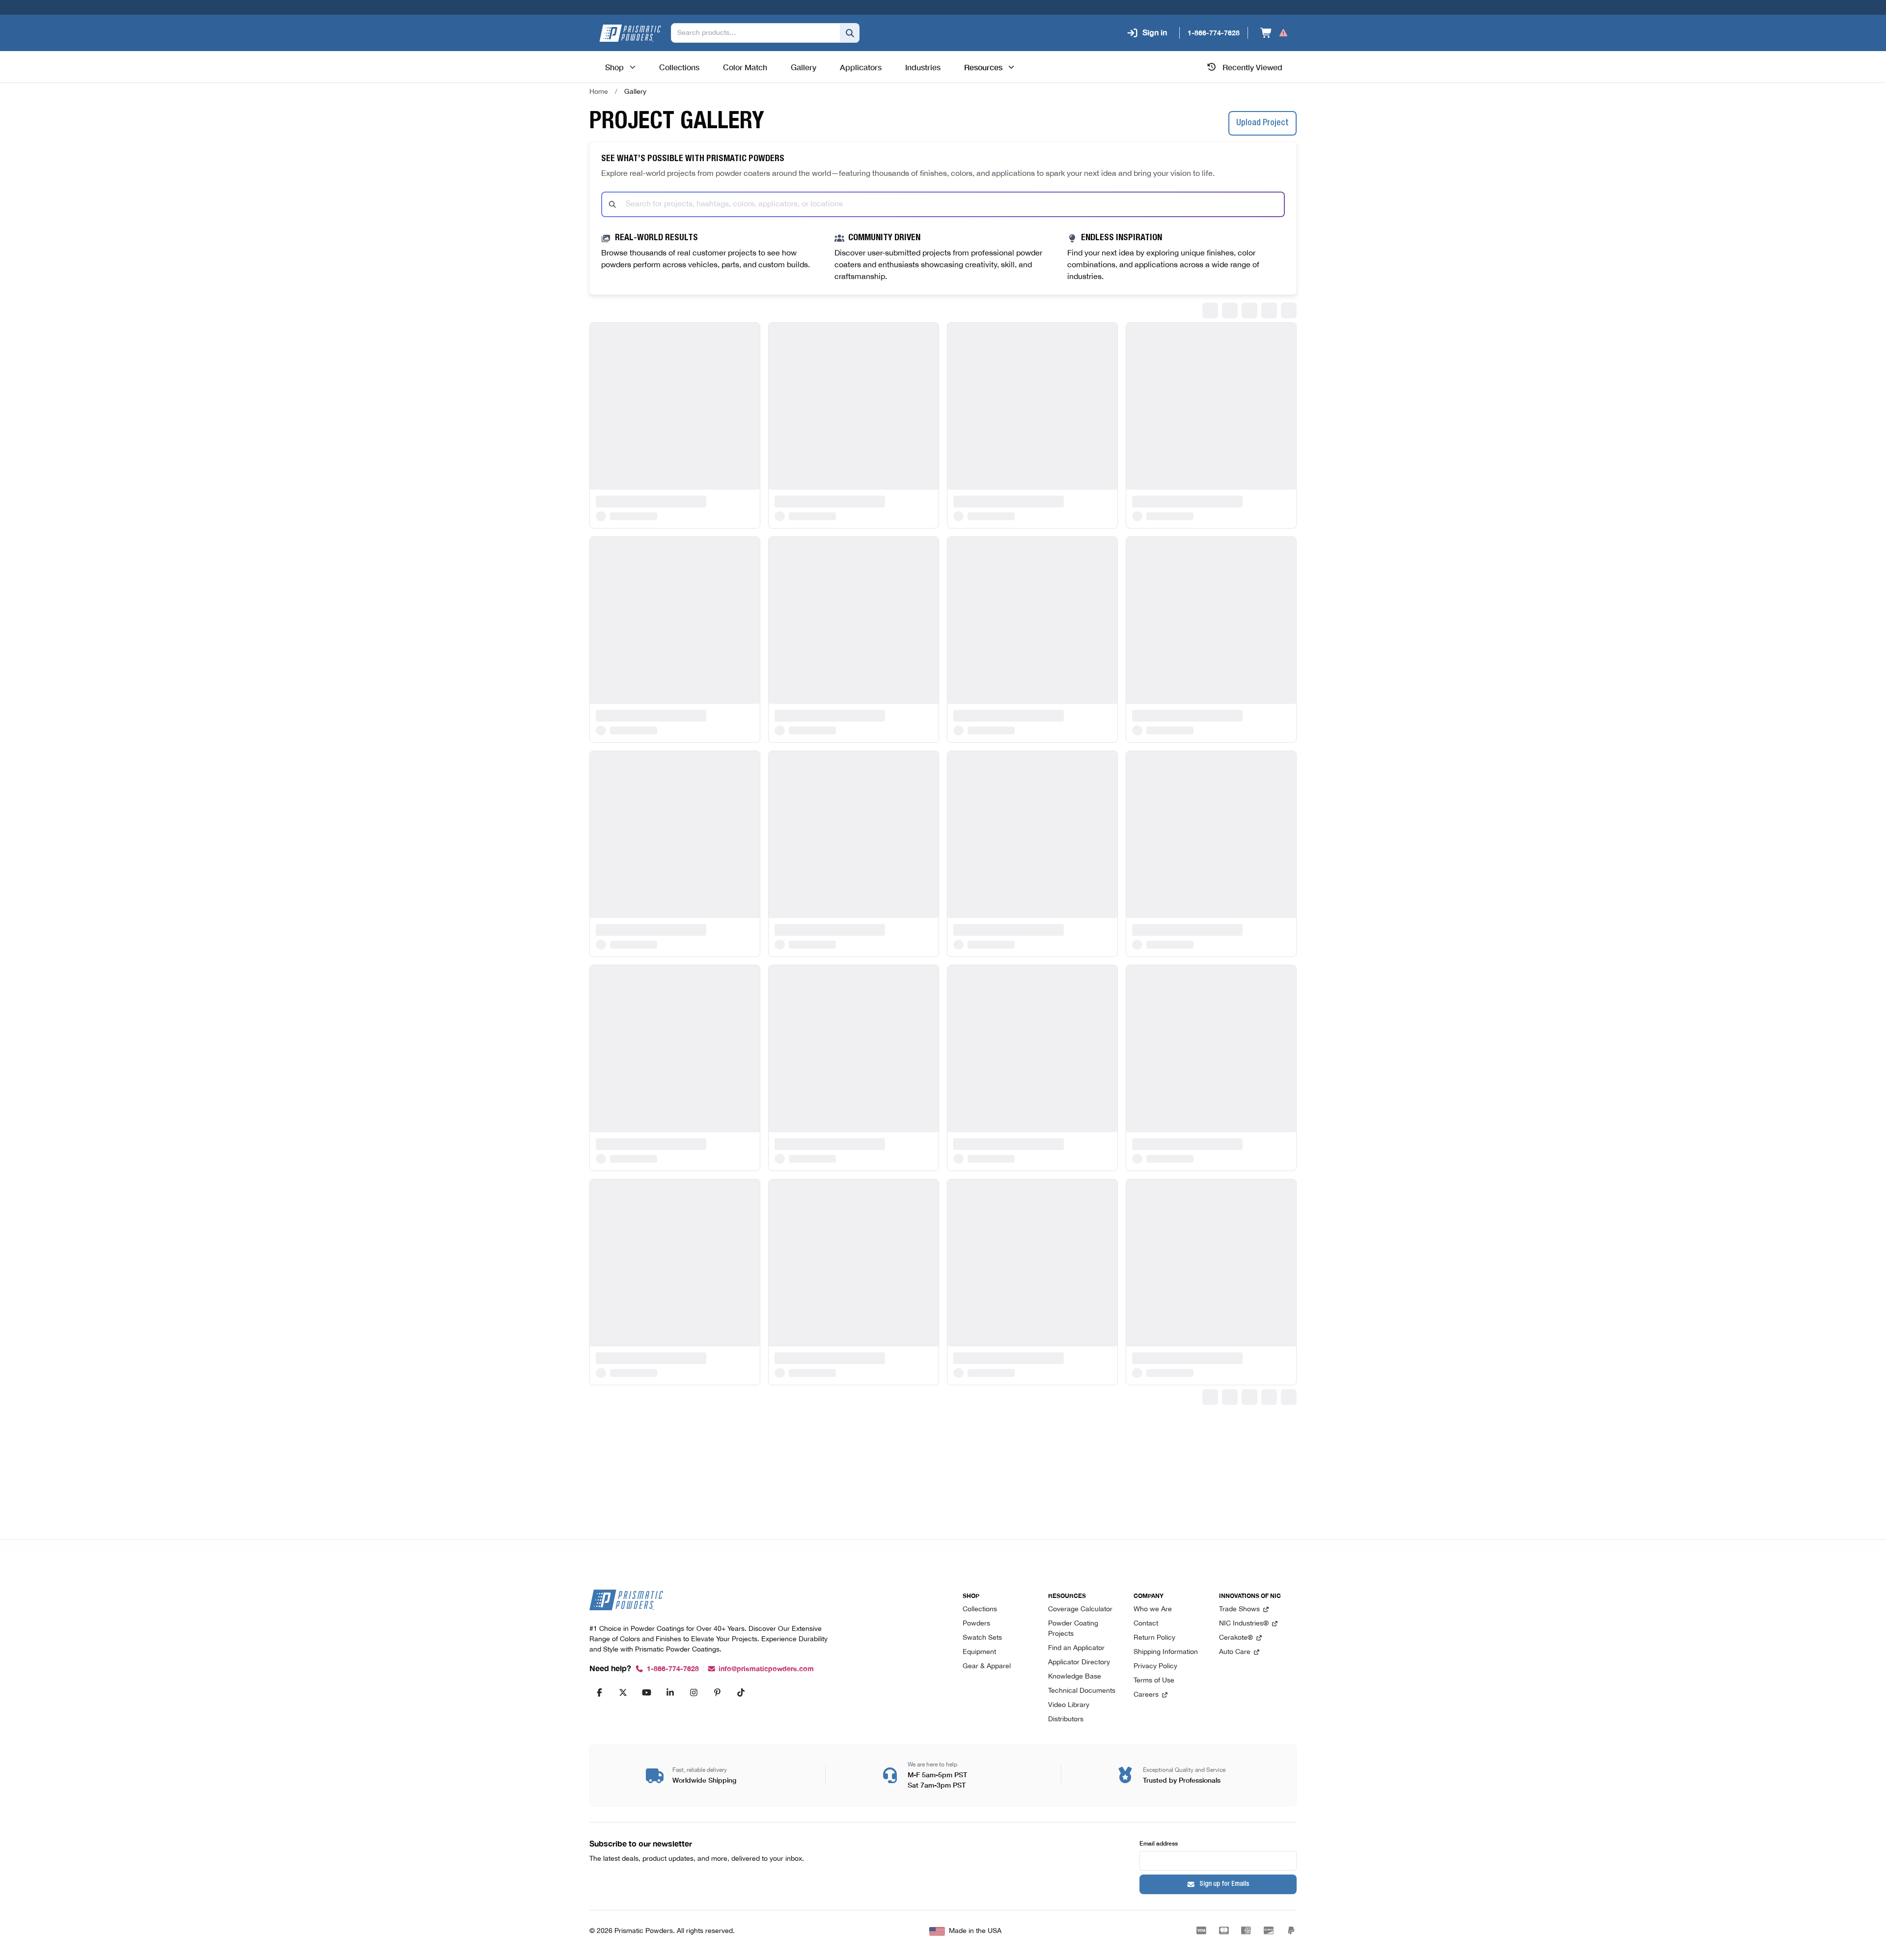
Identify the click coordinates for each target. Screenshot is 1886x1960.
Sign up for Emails (1224, 1884)
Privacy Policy (1155, 1666)
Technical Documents (1082, 1691)
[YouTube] (646, 1692)
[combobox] (943, 204)
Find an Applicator (1076, 1648)
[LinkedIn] (670, 1692)
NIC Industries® (1244, 1624)
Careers (1146, 1695)
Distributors (1066, 1720)
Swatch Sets (982, 1638)
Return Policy (1154, 1638)
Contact (1146, 1624)
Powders (976, 1624)
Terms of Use (1154, 1681)
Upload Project (1262, 123)
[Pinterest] (717, 1692)
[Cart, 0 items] (1274, 33)
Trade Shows (1239, 1610)
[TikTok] (741, 1692)
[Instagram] (693, 1692)
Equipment (979, 1652)
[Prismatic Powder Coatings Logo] (630, 33)
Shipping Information (1166, 1652)
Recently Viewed (1252, 67)
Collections (980, 1610)
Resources (983, 67)
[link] (635, 92)
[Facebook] (599, 1692)
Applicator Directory (1079, 1663)
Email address (1159, 1843)
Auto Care (1235, 1652)
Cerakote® (1236, 1638)
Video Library (1069, 1705)
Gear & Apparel (987, 1666)
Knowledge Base (1075, 1677)
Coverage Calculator (1080, 1610)
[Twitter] (623, 1692)
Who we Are (1153, 1610)
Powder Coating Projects (1073, 1629)
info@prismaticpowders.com (766, 1669)
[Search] (850, 33)
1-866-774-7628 (673, 1669)
